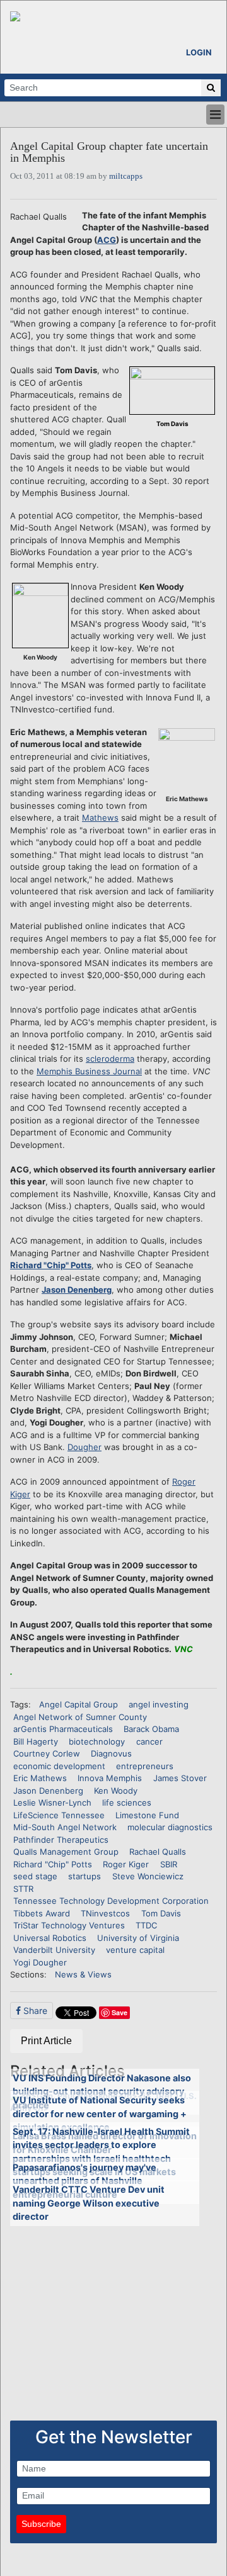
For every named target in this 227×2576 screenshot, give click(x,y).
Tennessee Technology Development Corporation (111, 1901)
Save (119, 2012)
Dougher (84, 1447)
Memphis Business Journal (89, 1071)
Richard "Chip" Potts (51, 1265)
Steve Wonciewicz (148, 1876)
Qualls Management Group (66, 1852)
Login (199, 52)
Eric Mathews (40, 1778)
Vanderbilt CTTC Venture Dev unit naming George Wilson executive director (89, 2203)
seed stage (35, 1876)
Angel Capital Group (79, 1704)
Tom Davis (161, 1913)
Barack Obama (151, 1729)
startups (84, 1876)
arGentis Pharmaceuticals (63, 1729)
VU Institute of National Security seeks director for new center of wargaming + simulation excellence (100, 2113)
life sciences (127, 1803)
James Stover (180, 1778)
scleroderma (110, 1059)
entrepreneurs (145, 1766)
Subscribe (41, 2524)
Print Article (46, 2041)
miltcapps (126, 176)
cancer (149, 1741)
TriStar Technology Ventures (69, 1925)
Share (34, 2011)
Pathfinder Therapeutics (61, 1840)
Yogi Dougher (40, 1962)
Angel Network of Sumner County (80, 1717)
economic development (59, 1766)
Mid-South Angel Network (65, 1827)
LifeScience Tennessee (59, 1815)
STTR (23, 1889)
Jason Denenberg (77, 1290)
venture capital (135, 1950)
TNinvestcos (105, 1913)
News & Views (83, 1974)
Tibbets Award (42, 1913)
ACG (107, 240)
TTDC (146, 1925)
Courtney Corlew (47, 1753)
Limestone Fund (147, 1815)
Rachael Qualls (158, 1852)
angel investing (159, 1704)
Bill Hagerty (36, 1741)
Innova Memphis (110, 1778)
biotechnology (97, 1741)
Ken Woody (116, 1791)
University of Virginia (138, 1938)
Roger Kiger (126, 1864)
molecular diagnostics (170, 1827)
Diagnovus (111, 1753)
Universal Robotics (50, 1938)
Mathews (100, 818)
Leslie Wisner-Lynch (52, 1803)
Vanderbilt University (54, 1950)
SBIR (169, 1864)
